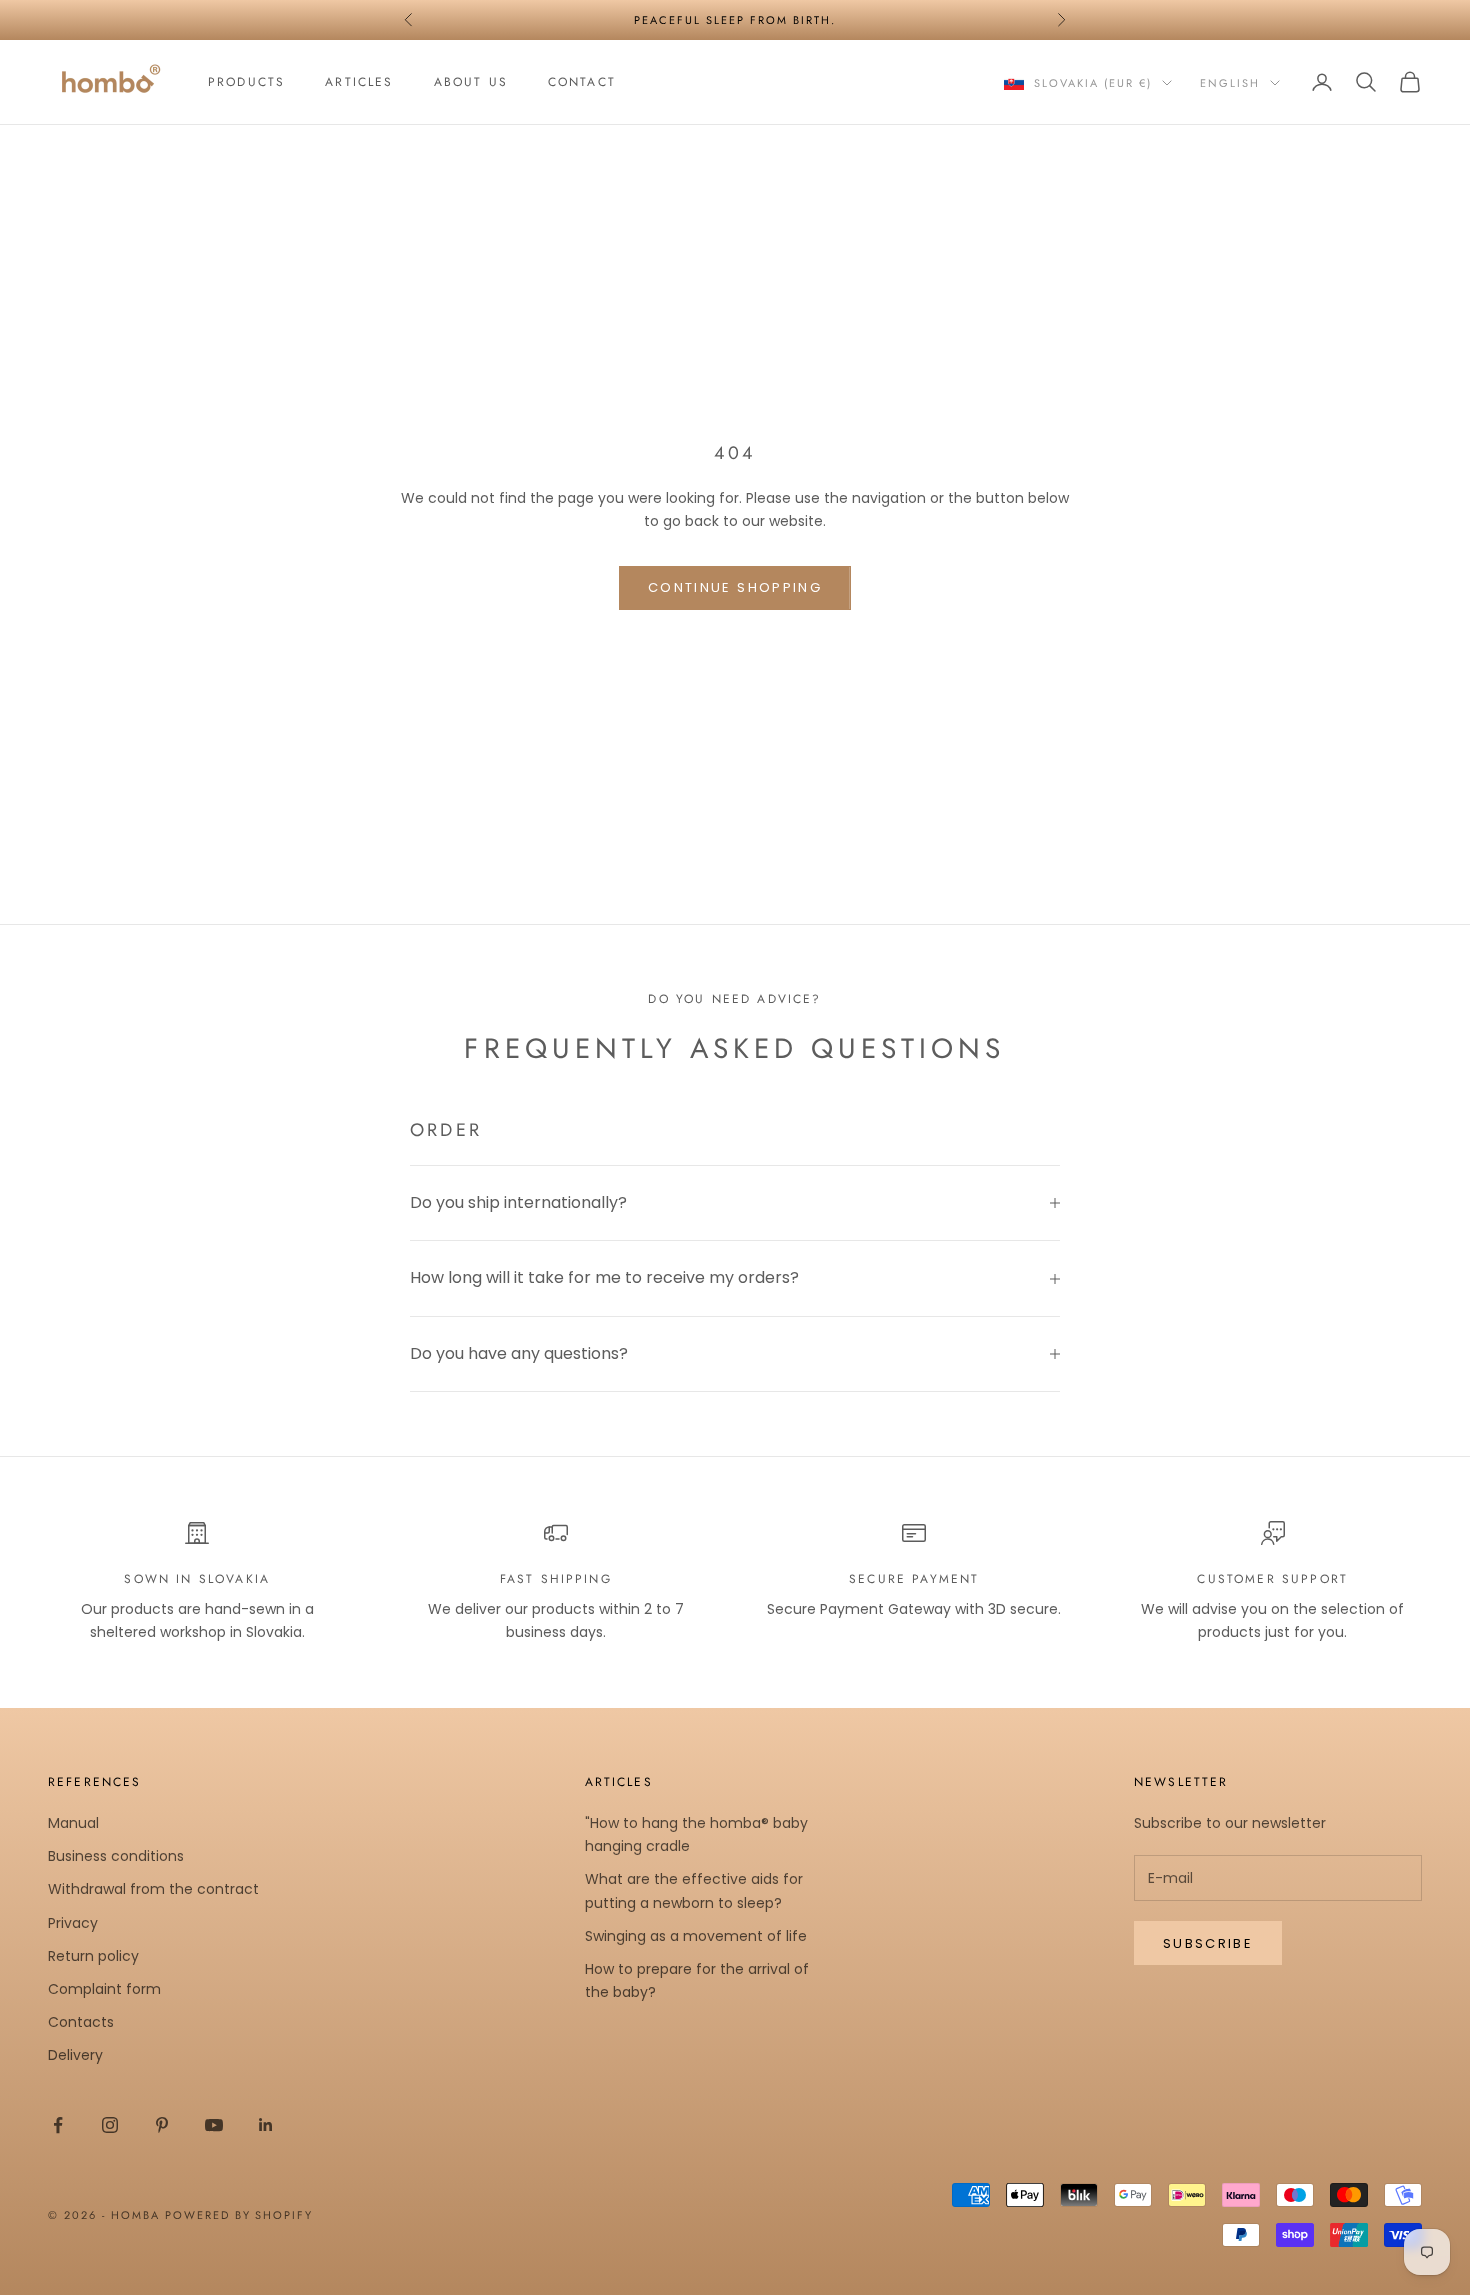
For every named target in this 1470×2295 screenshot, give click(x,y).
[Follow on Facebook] (58, 2125)
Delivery (75, 2055)
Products (246, 82)
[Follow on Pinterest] (162, 2125)
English (1230, 83)
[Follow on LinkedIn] (266, 2125)
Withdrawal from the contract (153, 1889)
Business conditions (116, 1856)
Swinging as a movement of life (696, 1936)
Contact (582, 82)
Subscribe (1208, 1943)
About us (471, 82)
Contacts (81, 2022)
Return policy (93, 1956)
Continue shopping (735, 587)
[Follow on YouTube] (214, 2125)
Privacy (73, 1923)
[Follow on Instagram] (110, 2125)
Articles (359, 82)
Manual (73, 1823)
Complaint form (104, 1989)
